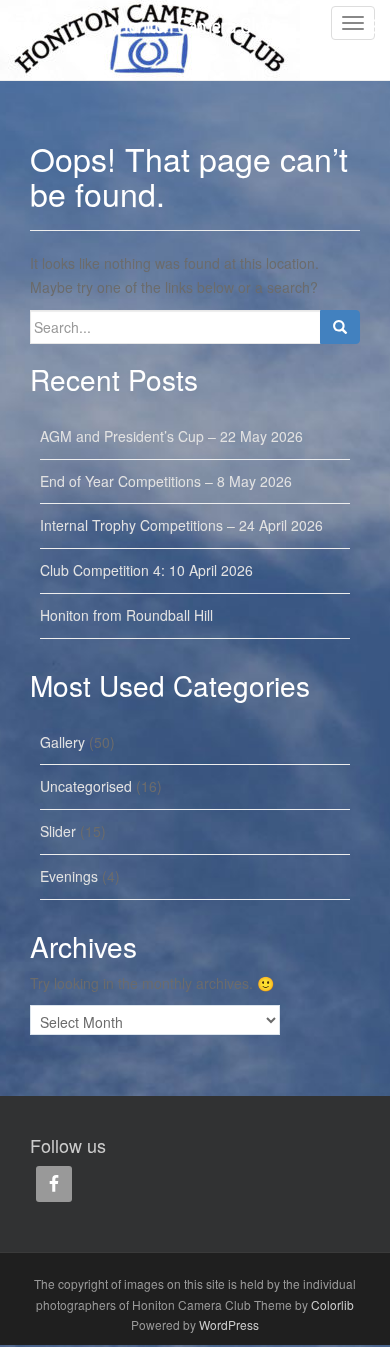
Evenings (69, 876)
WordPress (229, 1324)
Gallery (62, 742)
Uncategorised (86, 786)
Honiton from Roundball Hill (126, 615)
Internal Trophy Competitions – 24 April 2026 (181, 525)
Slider (58, 831)
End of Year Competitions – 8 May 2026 (166, 481)
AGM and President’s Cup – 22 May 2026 (171, 436)
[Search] (340, 327)
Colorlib (332, 1304)
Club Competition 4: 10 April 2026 (146, 570)
